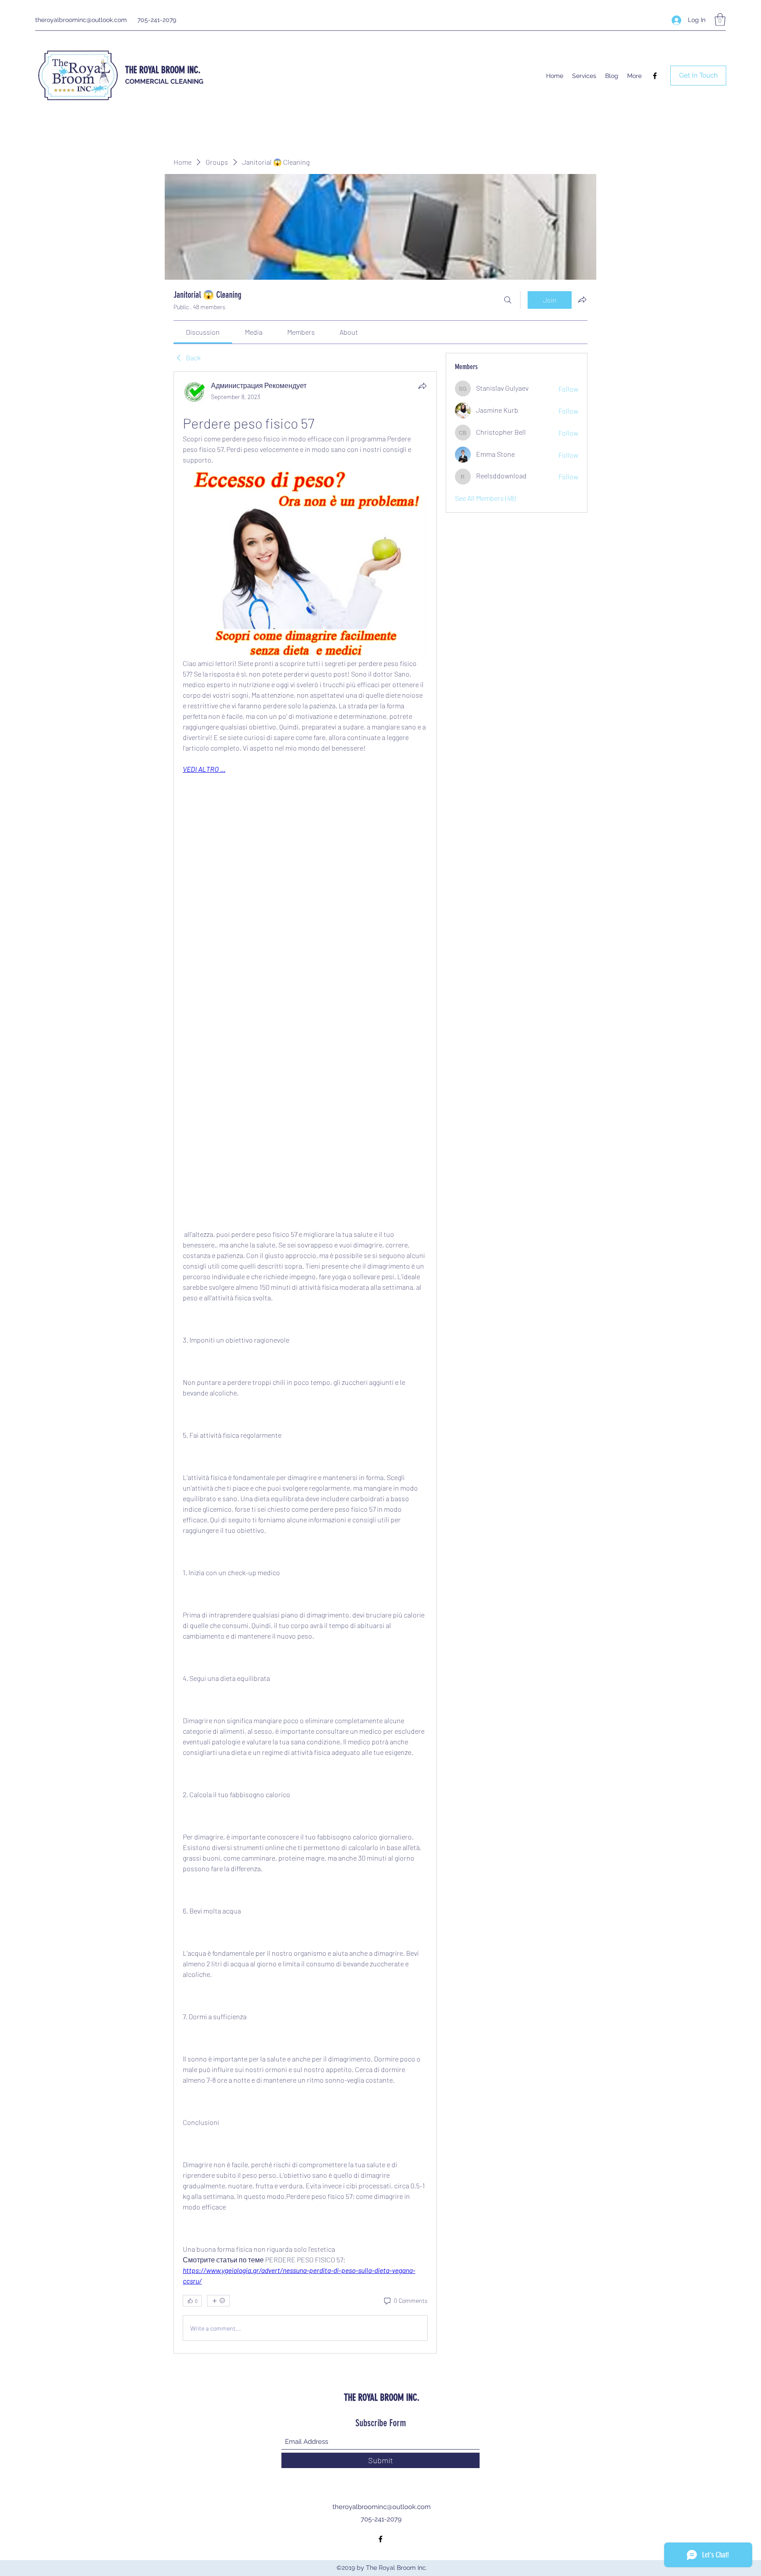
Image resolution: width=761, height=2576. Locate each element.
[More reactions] (218, 2301)
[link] (203, 332)
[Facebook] (655, 76)
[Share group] (582, 300)
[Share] (422, 386)
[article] (305, 1362)
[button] (720, 20)
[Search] (508, 300)
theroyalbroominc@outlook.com (81, 20)
